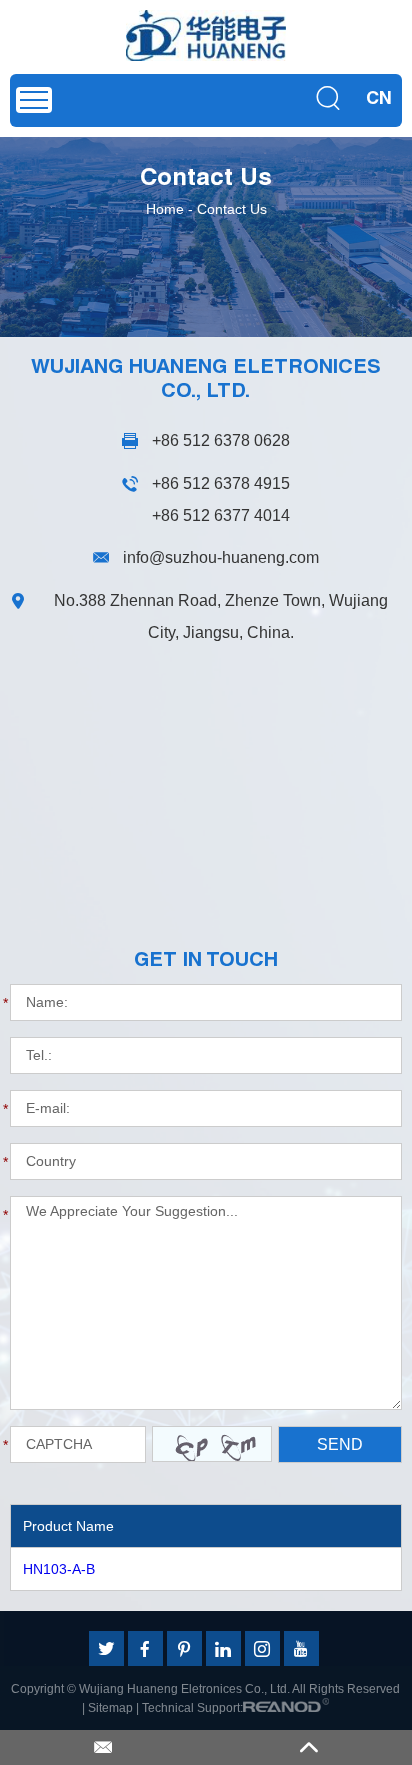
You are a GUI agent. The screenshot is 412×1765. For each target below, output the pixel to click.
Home (165, 209)
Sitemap (110, 1708)
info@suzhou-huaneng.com (221, 557)
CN (379, 100)
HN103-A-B (59, 1569)
